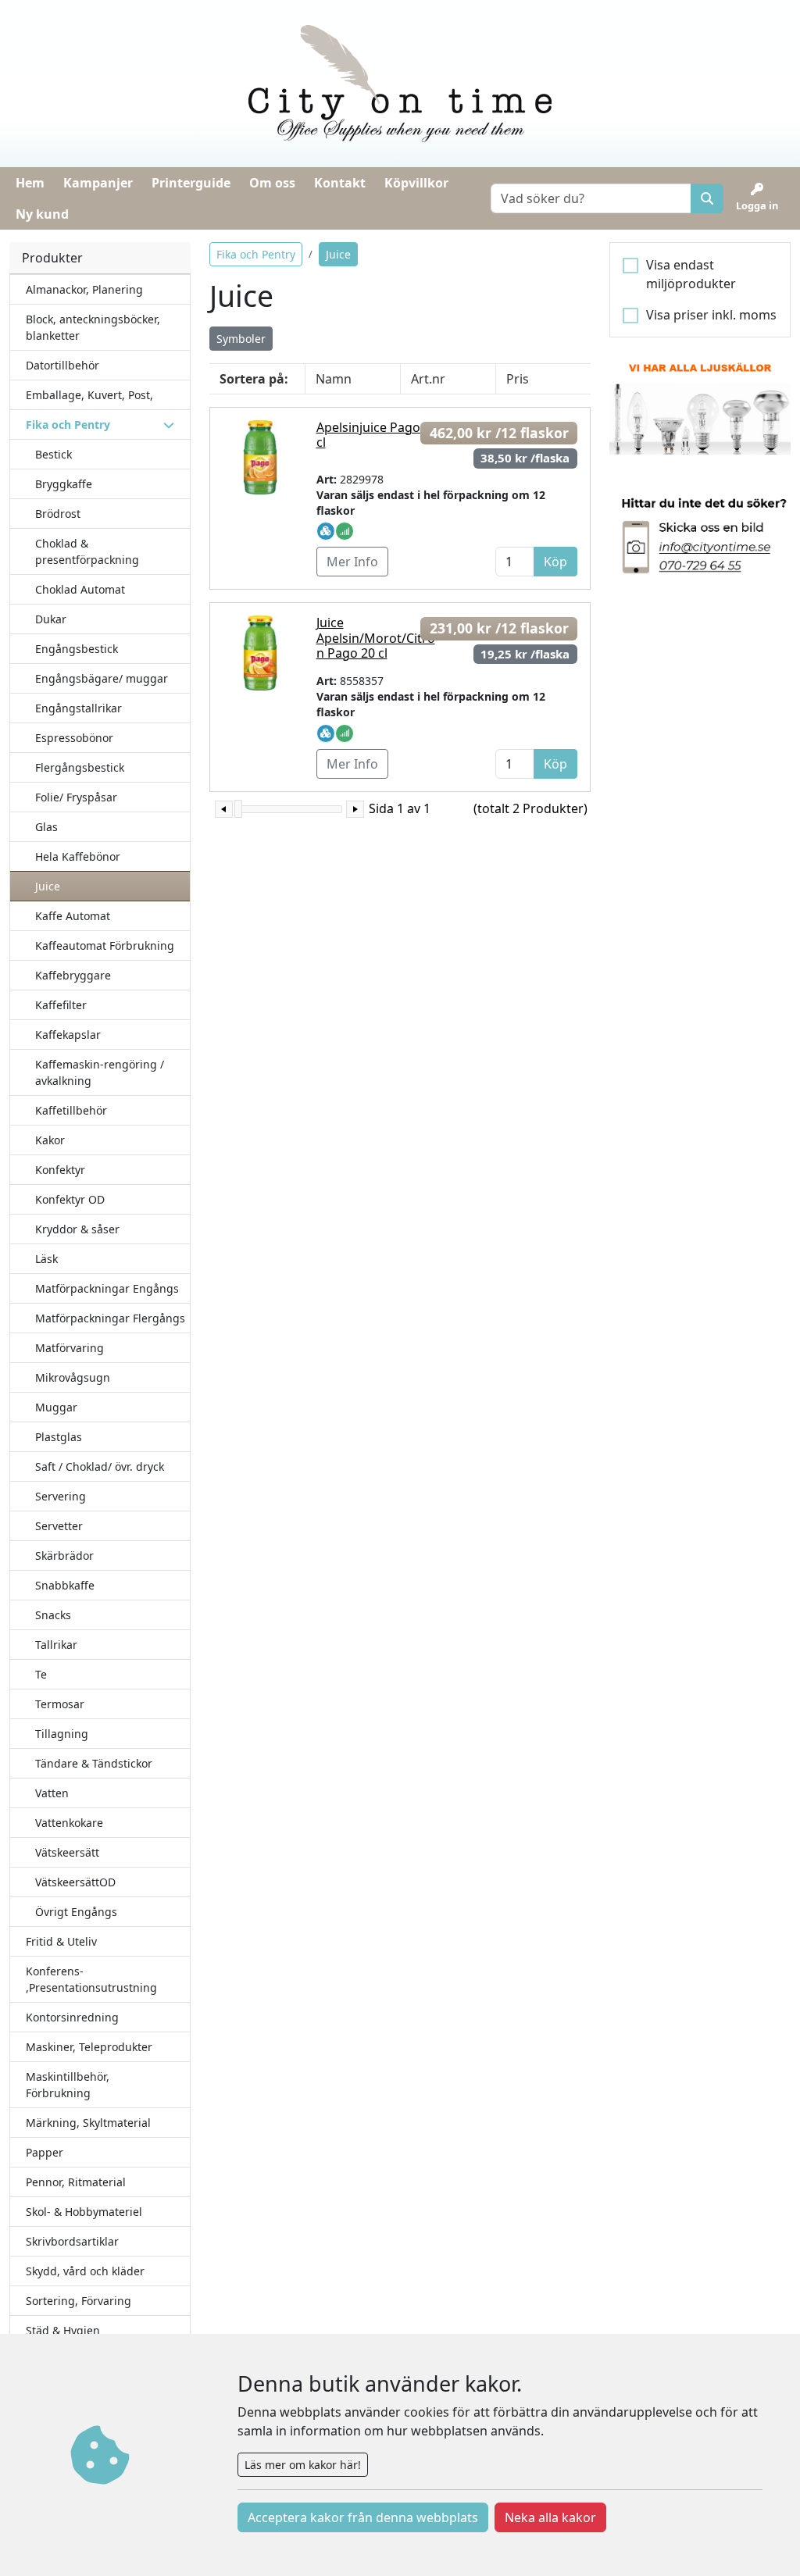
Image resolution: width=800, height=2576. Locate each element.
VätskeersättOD (75, 1882)
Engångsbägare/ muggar (102, 678)
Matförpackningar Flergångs (110, 1318)
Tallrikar (56, 1645)
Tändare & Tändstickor (94, 1763)
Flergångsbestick (80, 767)
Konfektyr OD (70, 1199)
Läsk (46, 1259)
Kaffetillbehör (71, 1110)
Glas (46, 827)
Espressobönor (74, 738)
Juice (48, 886)
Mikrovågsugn (73, 1377)
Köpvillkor (416, 183)
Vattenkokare (69, 1823)
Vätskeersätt (67, 1852)
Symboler (241, 339)
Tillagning (62, 1734)
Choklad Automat (80, 589)
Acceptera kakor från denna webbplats (363, 2517)
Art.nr (428, 379)
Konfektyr (60, 1170)
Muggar (56, 1407)
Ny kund (42, 214)
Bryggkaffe (64, 484)
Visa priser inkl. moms (711, 315)
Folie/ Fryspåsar (76, 797)
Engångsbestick (77, 649)
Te (41, 1674)
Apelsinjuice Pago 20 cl (377, 435)
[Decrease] (224, 810)
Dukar (51, 619)
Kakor (50, 1140)
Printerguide (191, 183)
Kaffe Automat (73, 916)
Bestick (54, 454)
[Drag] (238, 809)
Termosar (60, 1704)
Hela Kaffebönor (78, 856)
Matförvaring (70, 1348)
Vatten (52, 1793)
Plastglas (59, 1437)
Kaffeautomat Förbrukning (105, 945)
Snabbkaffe (65, 1585)
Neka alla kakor (550, 2517)
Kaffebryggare (73, 975)
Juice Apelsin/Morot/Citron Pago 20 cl (376, 637)
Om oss (272, 183)
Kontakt (340, 183)
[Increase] (355, 810)
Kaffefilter (61, 1005)
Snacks (53, 1615)
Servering (61, 1496)
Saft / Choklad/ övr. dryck (100, 1466)
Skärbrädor (64, 1556)
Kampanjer (98, 183)
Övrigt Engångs (76, 1912)
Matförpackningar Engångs (107, 1288)
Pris (518, 379)
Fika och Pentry (256, 254)
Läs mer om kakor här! (303, 2465)
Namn (334, 379)
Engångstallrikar (79, 708)
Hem (30, 183)
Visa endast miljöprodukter (691, 274)
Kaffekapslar (68, 1035)
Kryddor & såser (77, 1229)
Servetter (59, 1526)
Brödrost (58, 514)
